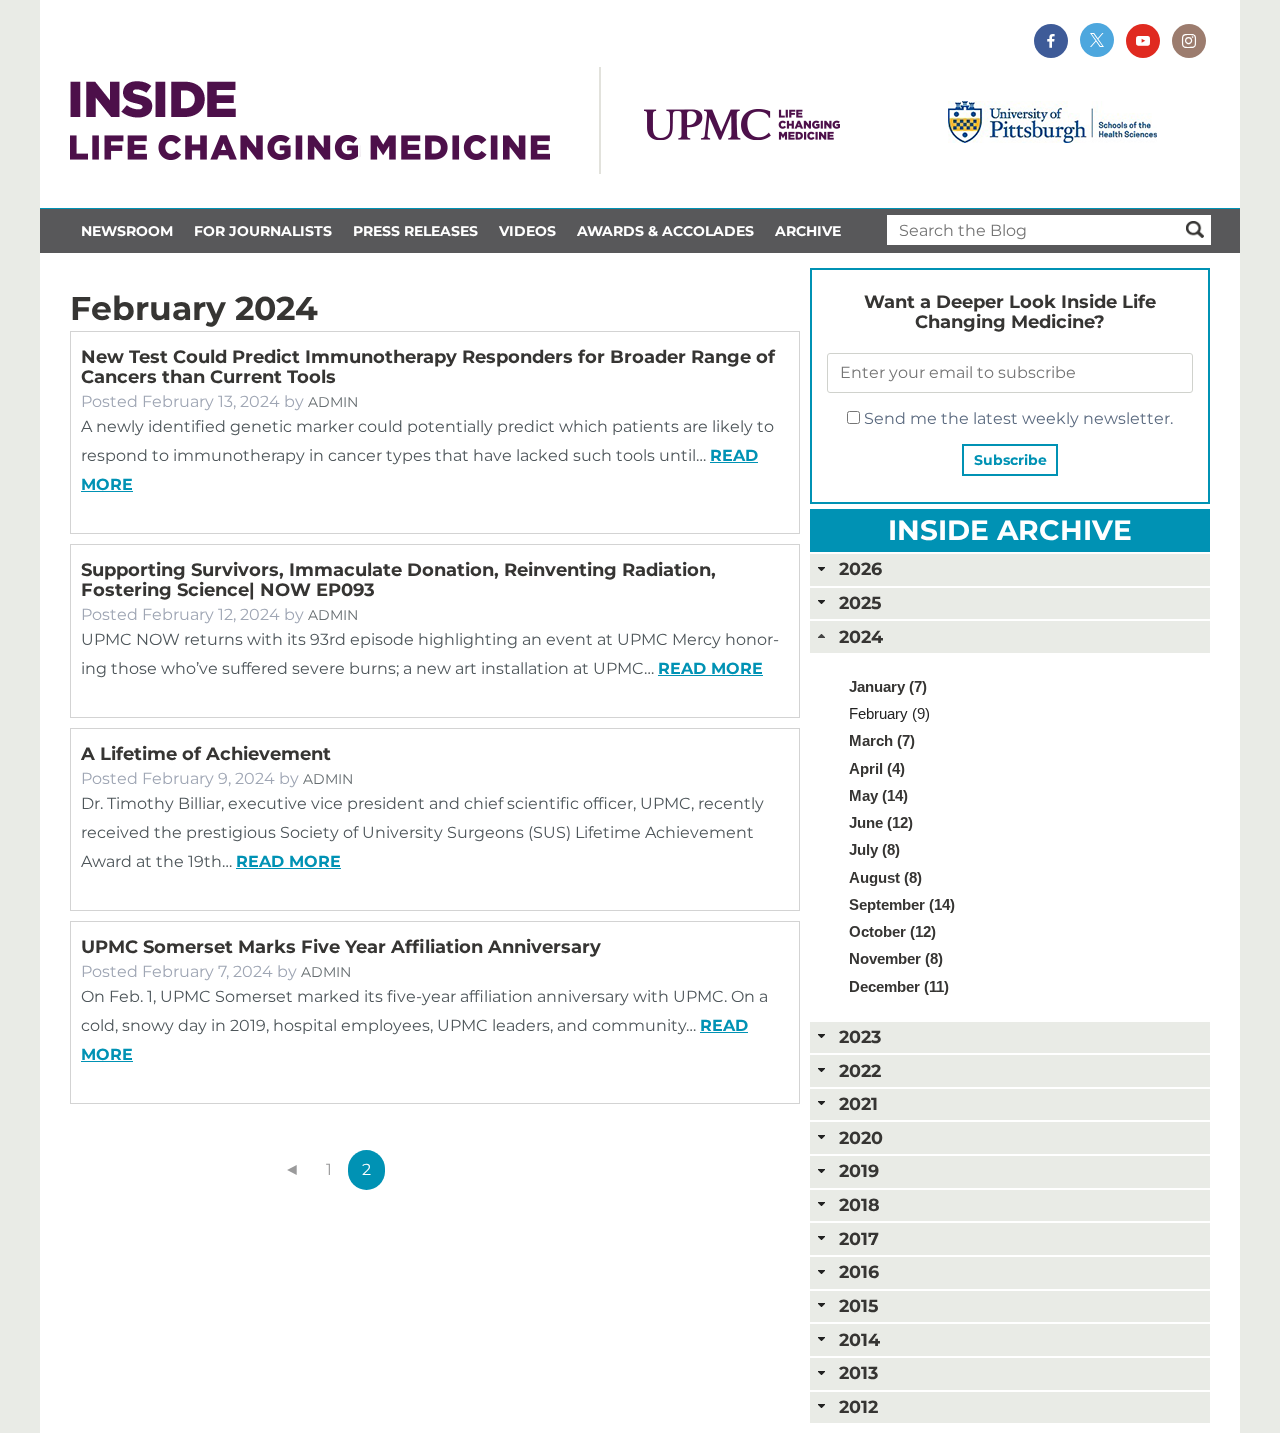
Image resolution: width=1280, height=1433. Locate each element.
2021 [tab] (858, 1103)
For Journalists (263, 231)
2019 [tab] (859, 1170)
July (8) (874, 849)
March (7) (882, 740)
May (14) (878, 795)
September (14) (902, 904)
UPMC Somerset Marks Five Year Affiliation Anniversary (341, 947)
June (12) (881, 822)
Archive (808, 231)
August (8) (885, 877)
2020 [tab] (861, 1137)
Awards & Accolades (665, 231)
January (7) (888, 686)
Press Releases (415, 231)
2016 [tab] (859, 1271)
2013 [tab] (858, 1372)
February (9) (889, 713)
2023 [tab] (860, 1036)
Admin (333, 402)
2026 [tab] (860, 568)
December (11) (899, 986)
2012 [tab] (858, 1406)
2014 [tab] (859, 1339)
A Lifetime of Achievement (206, 754)
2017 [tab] (859, 1238)
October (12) (892, 931)
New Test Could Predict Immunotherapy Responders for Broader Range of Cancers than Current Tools (428, 367)
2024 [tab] (861, 636)
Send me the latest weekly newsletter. (1016, 418)
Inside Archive (1010, 530)
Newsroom (127, 231)
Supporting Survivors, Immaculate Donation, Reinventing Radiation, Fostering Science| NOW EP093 (398, 580)
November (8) (896, 958)
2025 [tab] (860, 602)
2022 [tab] (860, 1070)
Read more (710, 668)
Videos (527, 231)
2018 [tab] (859, 1204)
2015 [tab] (858, 1305)
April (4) (877, 768)
